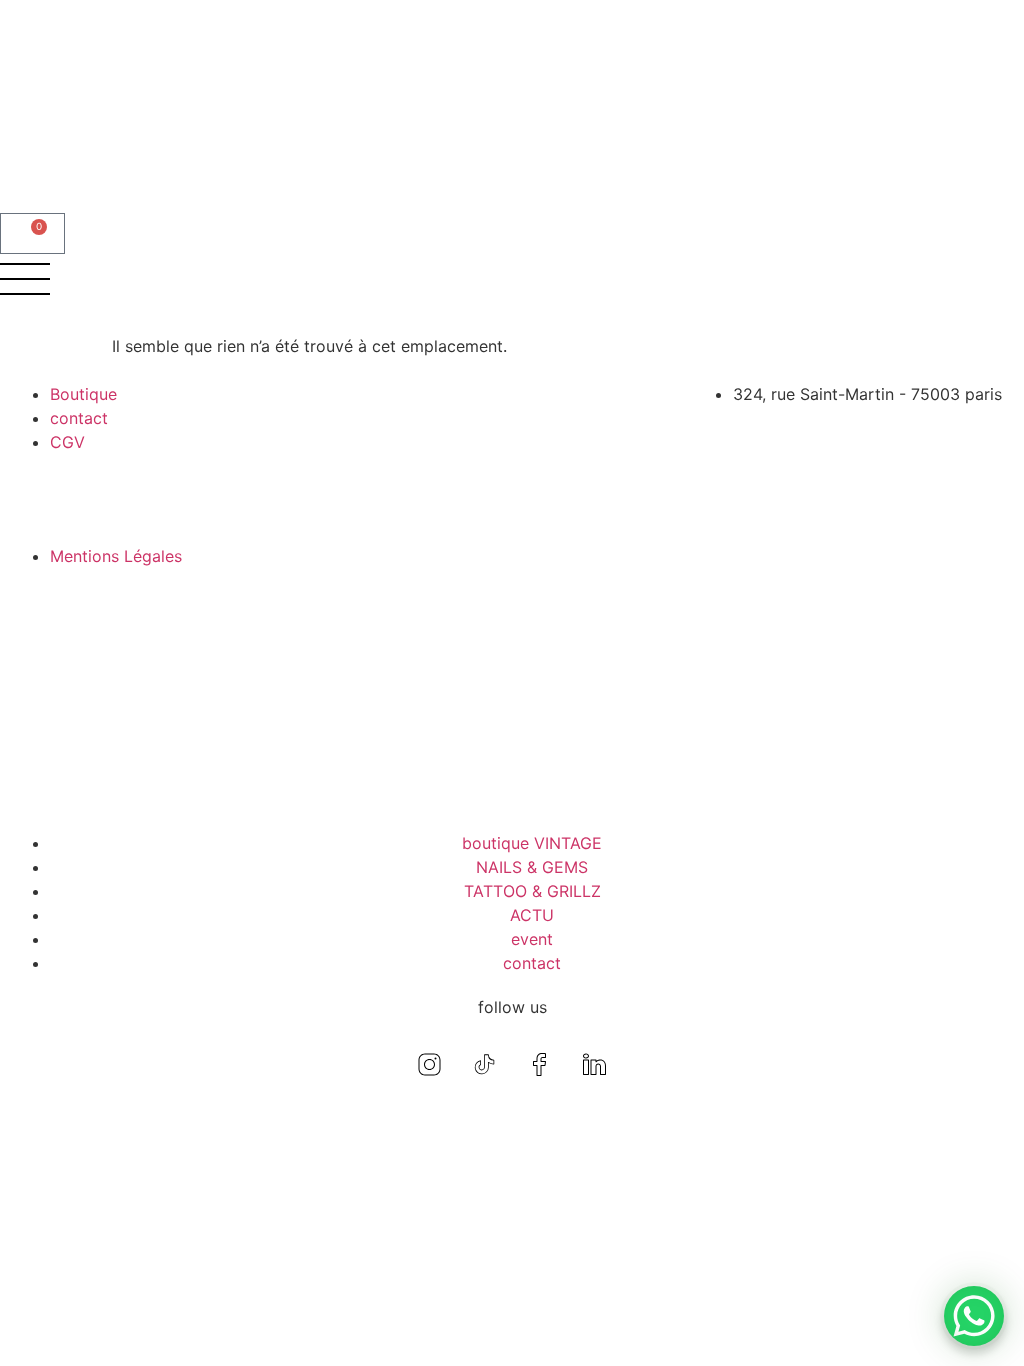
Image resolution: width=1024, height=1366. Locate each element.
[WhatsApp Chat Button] (974, 1316)
